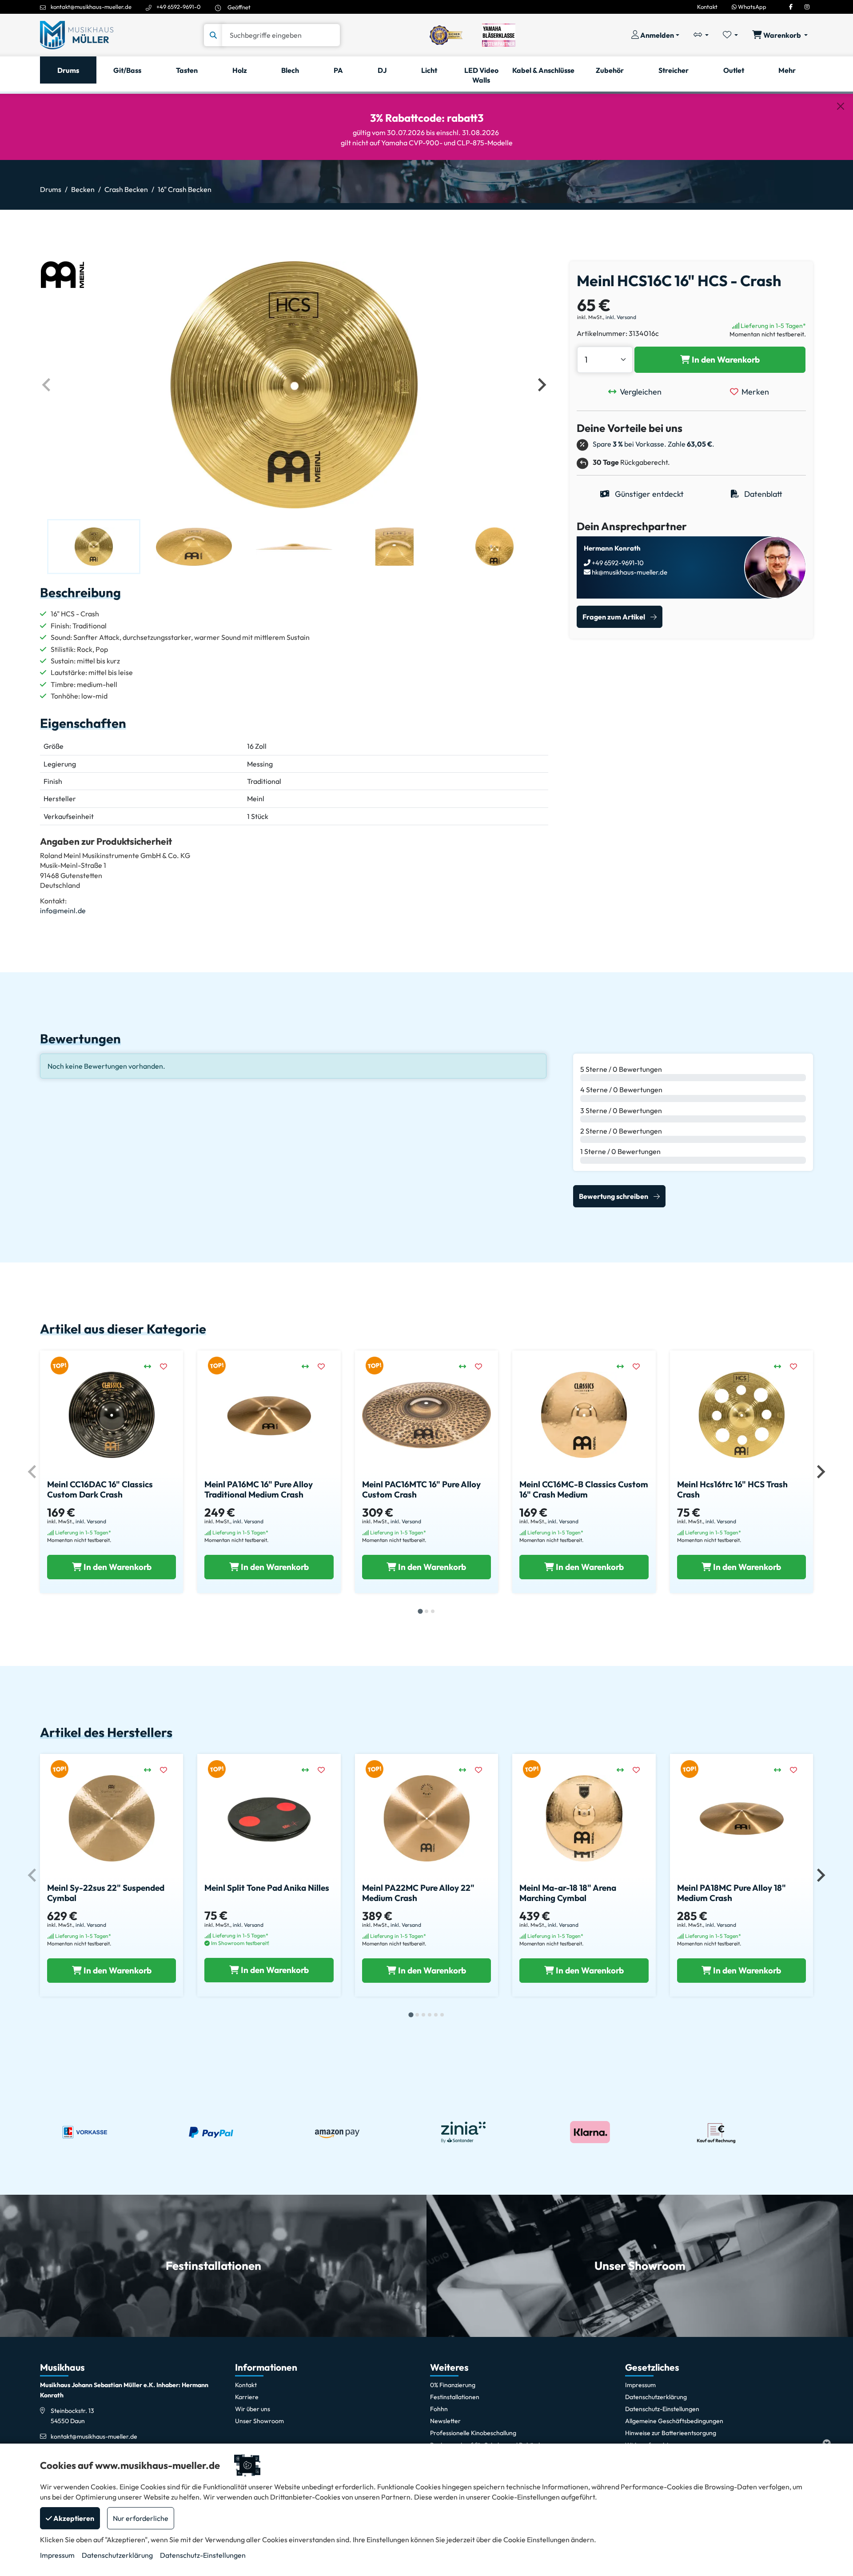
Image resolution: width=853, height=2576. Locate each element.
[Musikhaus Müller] (77, 34)
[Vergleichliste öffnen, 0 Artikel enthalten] (701, 35)
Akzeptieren (73, 2518)
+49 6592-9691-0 (179, 7)
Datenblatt (762, 494)
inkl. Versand (621, 317)
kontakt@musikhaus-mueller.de (91, 7)
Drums (51, 189)
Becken (83, 189)
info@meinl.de (63, 911)
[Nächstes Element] (541, 385)
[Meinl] (62, 274)
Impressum (57, 2555)
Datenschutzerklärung (117, 2555)
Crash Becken (126, 189)
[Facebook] (791, 7)
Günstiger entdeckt (648, 494)
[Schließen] (841, 106)
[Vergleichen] (152, 1366)
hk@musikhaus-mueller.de (629, 572)
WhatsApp (751, 7)
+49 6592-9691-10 (617, 563)
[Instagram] (807, 7)
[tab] (420, 1611)
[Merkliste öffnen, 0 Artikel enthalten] (730, 35)
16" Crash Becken (185, 189)
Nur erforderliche (141, 2518)
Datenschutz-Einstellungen (203, 2555)
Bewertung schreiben (614, 1196)
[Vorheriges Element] (47, 385)
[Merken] (168, 1366)
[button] (94, 547)
